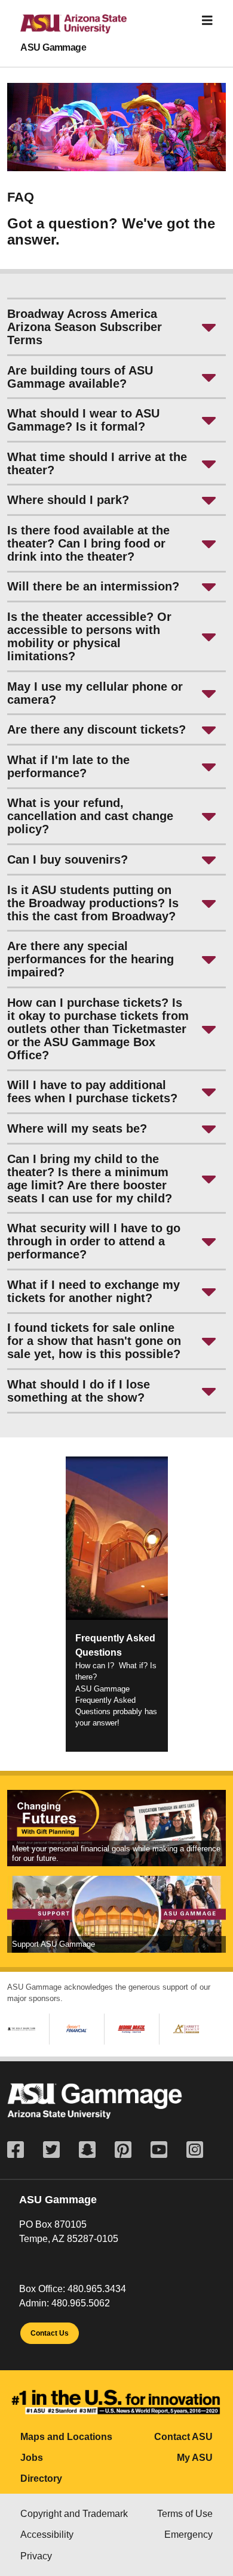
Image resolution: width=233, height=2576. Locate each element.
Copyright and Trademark (74, 2514)
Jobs (32, 2458)
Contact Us (50, 2333)
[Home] (64, 29)
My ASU (195, 2458)
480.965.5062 (81, 2303)
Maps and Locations (66, 2437)
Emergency (188, 2535)
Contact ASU (183, 2437)
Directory (41, 2478)
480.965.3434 (97, 2289)
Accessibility (47, 2535)
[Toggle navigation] (207, 21)
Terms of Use (185, 2514)
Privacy (36, 2556)
